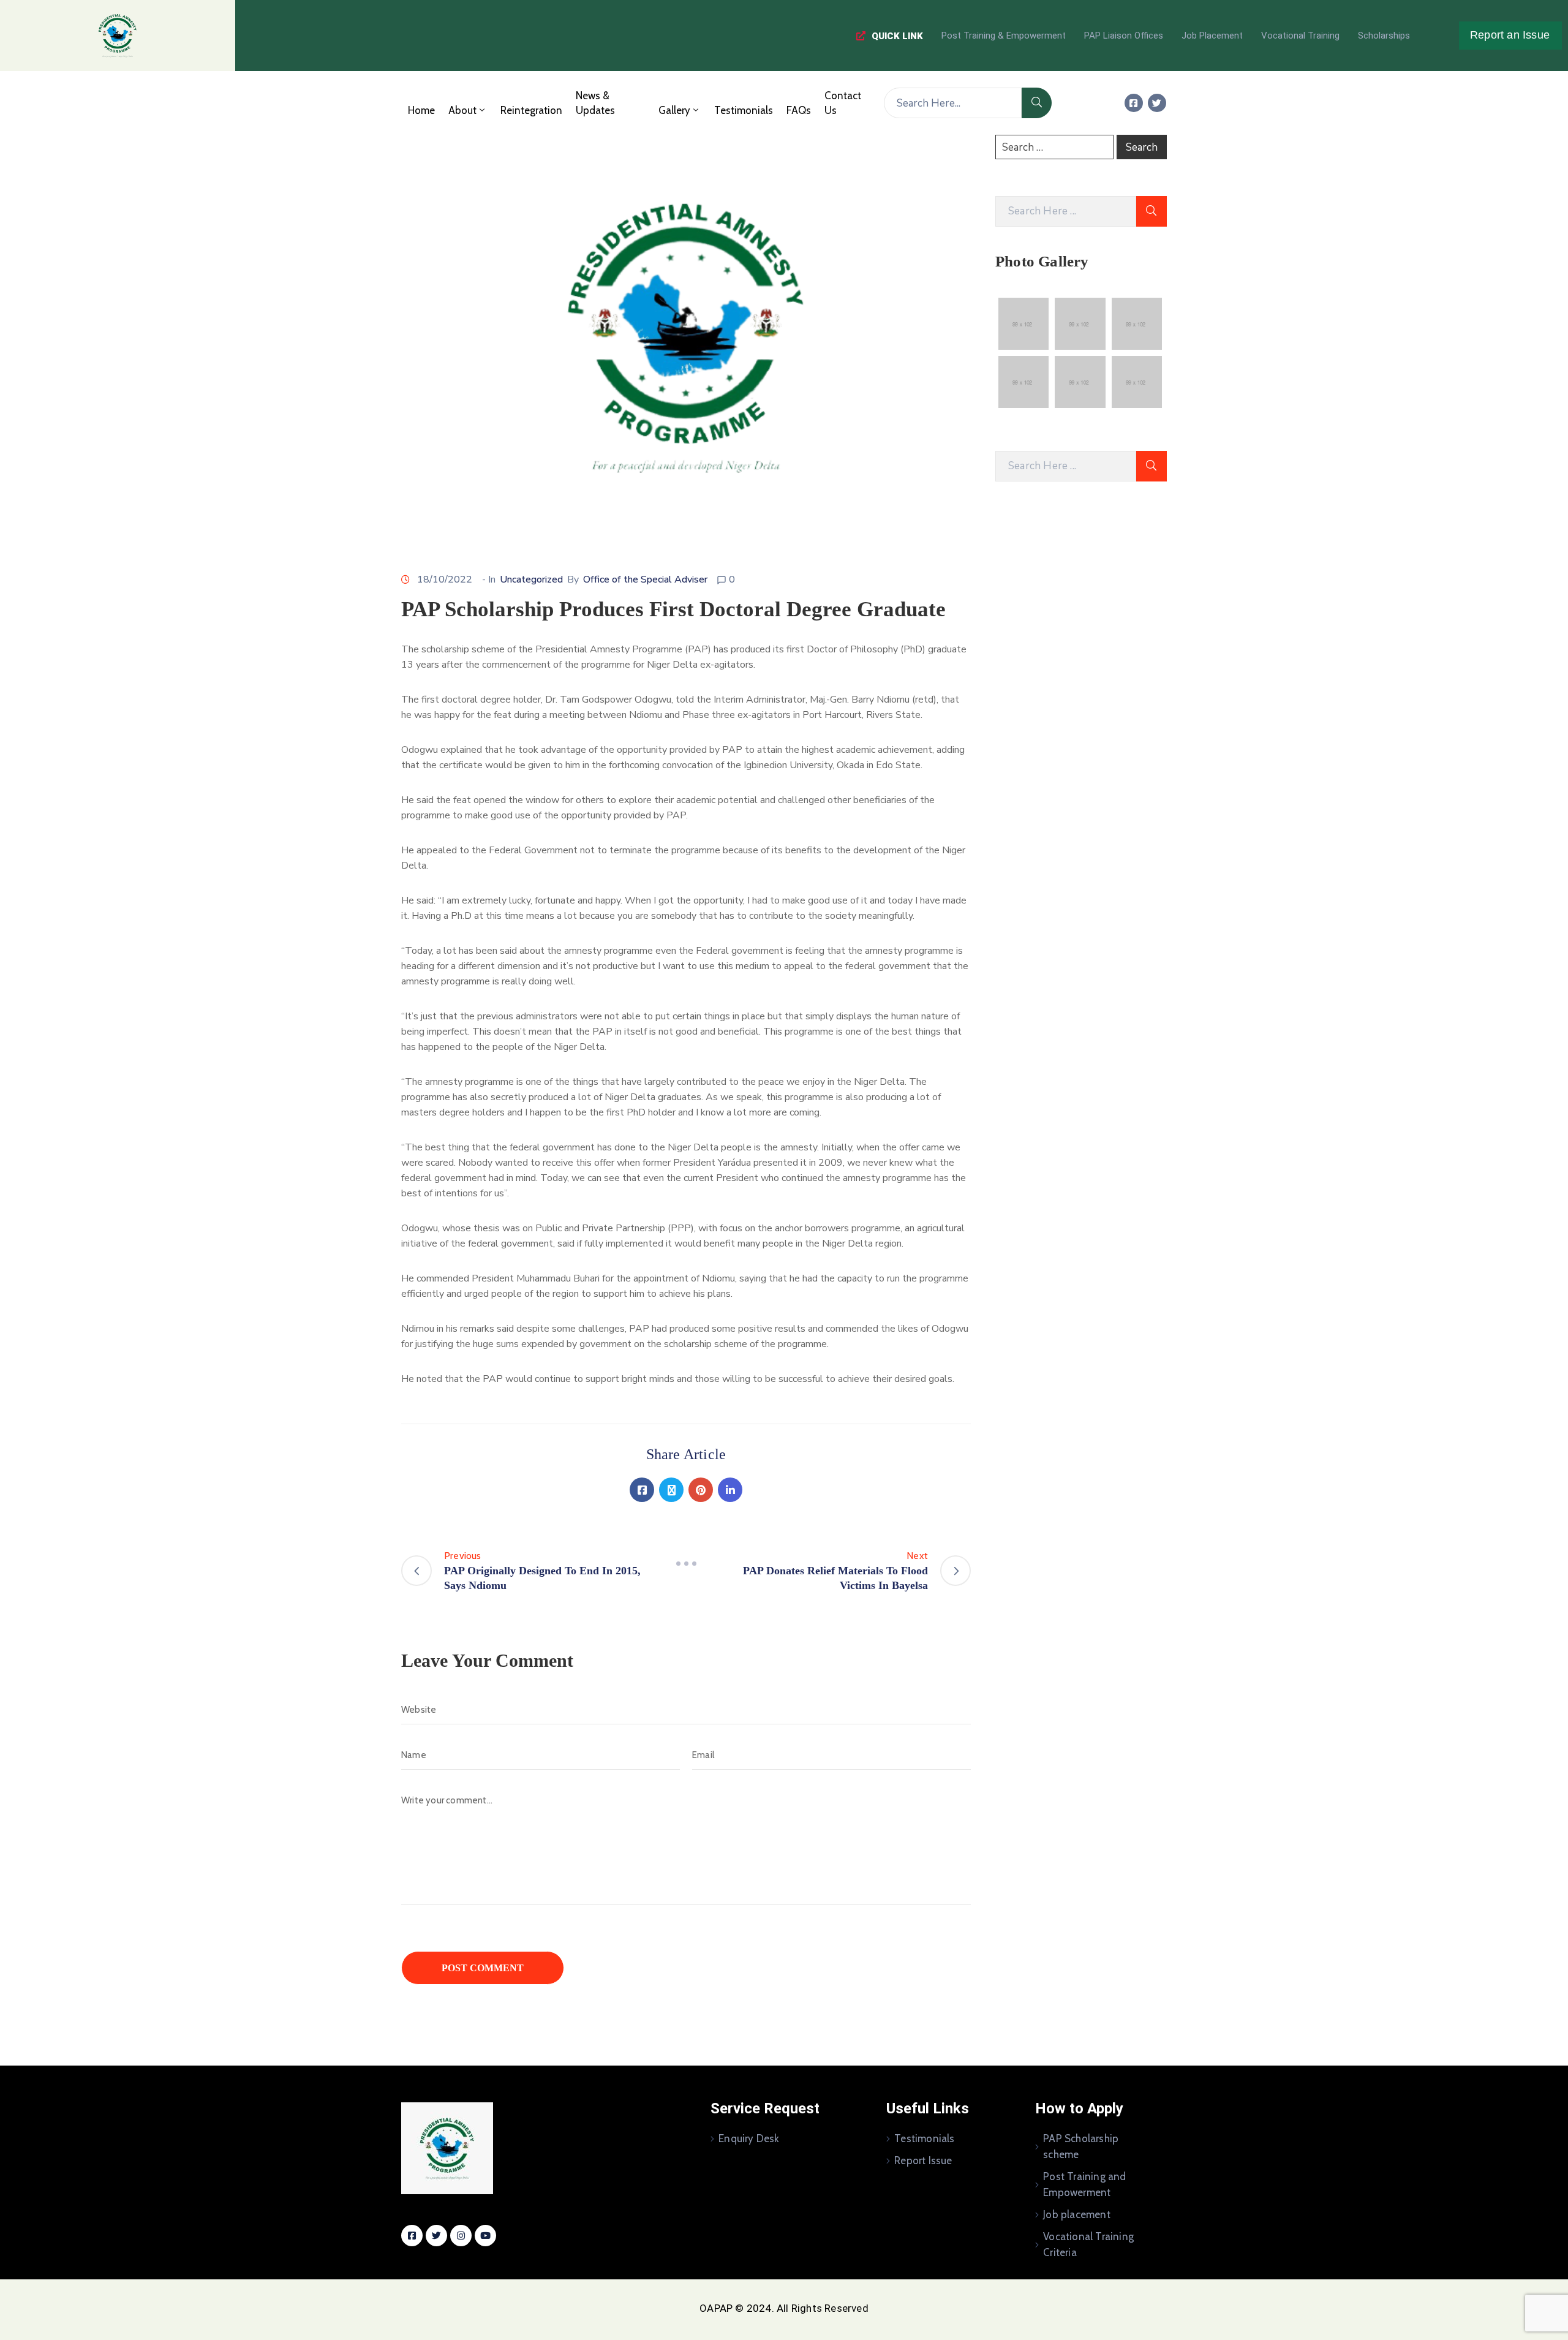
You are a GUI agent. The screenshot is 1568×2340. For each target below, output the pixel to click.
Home (421, 110)
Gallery (674, 110)
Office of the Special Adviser (645, 579)
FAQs (799, 110)
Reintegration (531, 110)
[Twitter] (1157, 103)
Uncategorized (531, 579)
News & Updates (595, 103)
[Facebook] (642, 1490)
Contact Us (843, 103)
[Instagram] (461, 2236)
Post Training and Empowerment (1084, 2184)
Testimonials (744, 110)
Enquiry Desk (749, 2138)
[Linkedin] (730, 1490)
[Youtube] (485, 2236)
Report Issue (923, 2161)
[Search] (1037, 103)
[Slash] (686, 1563)
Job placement (1077, 2214)
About (462, 110)
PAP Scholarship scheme (1081, 2146)
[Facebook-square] (1134, 103)
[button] (890, 36)
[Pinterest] (701, 1490)
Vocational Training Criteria (1088, 2244)
